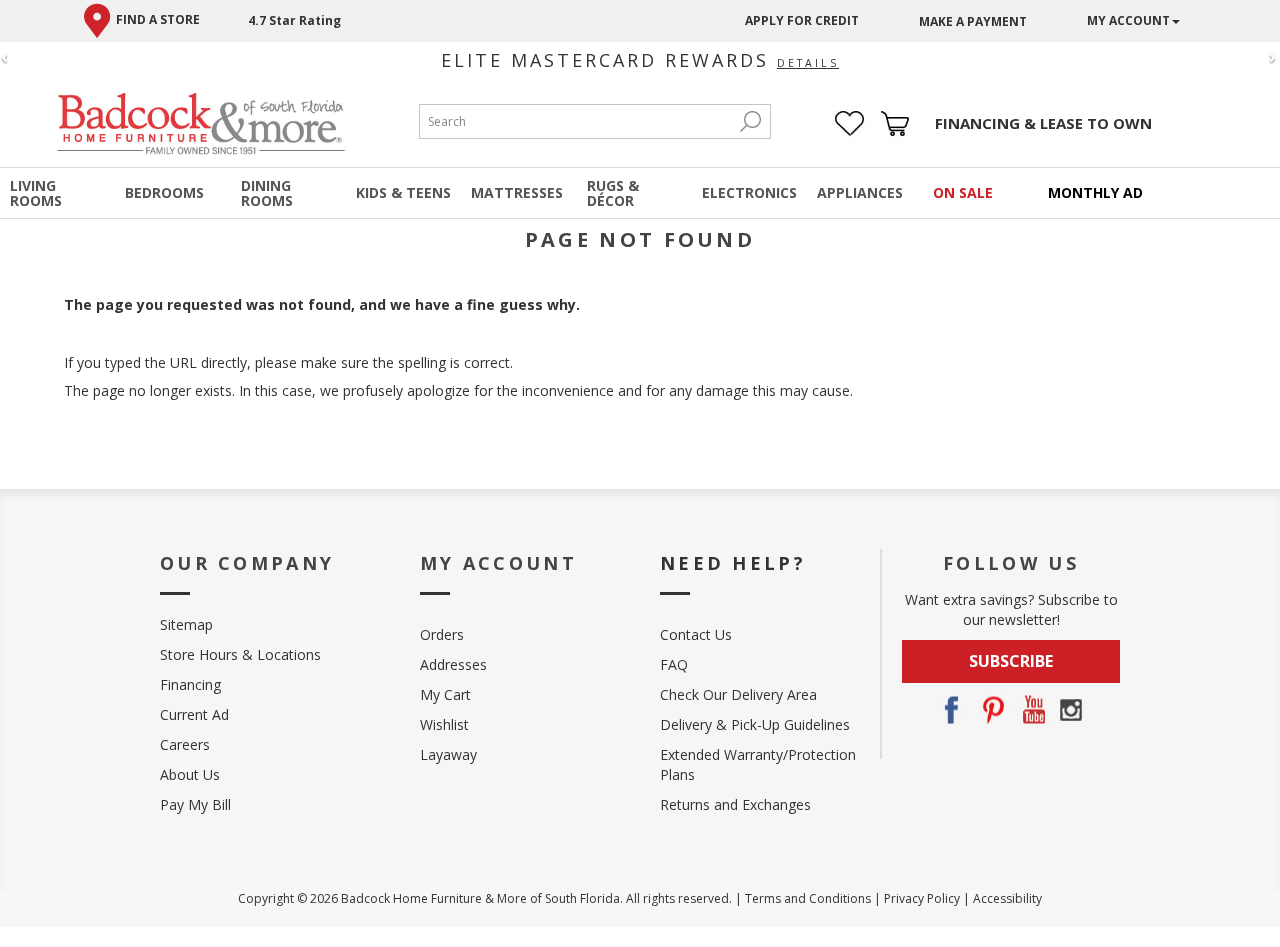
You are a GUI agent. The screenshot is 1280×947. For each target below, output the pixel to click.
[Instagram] (1071, 710)
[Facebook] (951, 710)
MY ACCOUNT (1128, 20)
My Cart (445, 694)
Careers (185, 744)
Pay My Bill (195, 804)
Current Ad (194, 714)
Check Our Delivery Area (738, 694)
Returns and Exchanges (735, 804)
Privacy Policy (922, 898)
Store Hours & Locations (240, 654)
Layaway (448, 754)
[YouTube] (1031, 710)
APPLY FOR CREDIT (802, 20)
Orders (442, 634)
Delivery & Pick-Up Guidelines (755, 724)
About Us (190, 774)
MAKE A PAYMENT (973, 21)
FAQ (674, 664)
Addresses (453, 664)
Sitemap (186, 624)
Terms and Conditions (808, 898)
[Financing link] (1043, 123)
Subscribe (1011, 661)
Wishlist (444, 724)
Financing (190, 684)
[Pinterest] (991, 710)
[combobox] (575, 121)
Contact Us (696, 634)
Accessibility (1007, 898)
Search (750, 121)
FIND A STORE (158, 19)
